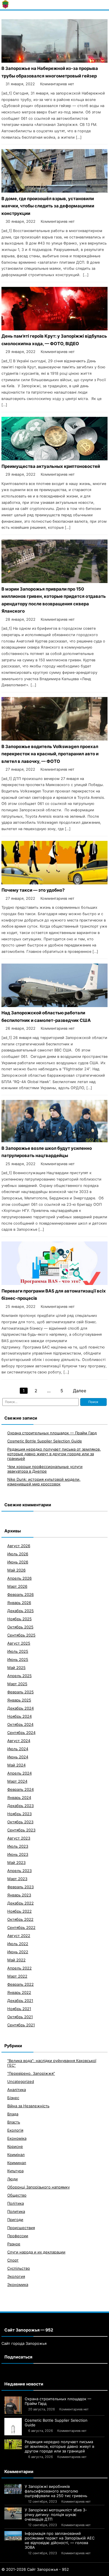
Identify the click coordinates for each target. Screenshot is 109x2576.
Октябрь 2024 (20, 1724)
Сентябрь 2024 (21, 1733)
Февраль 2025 (20, 1692)
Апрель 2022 (19, 1968)
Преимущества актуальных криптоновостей (51, 466)
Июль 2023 (18, 1846)
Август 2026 (19, 1546)
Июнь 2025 (18, 1659)
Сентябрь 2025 (21, 1635)
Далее (80, 1391)
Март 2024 (17, 1781)
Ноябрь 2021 (19, 2009)
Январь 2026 (19, 1603)
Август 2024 (19, 1741)
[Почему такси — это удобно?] (54, 883)
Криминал (17, 2163)
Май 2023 (16, 1862)
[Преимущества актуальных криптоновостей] (54, 459)
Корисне (15, 2146)
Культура (15, 2171)
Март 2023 (17, 1879)
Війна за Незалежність (28, 2106)
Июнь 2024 (18, 1757)
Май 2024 (16, 1765)
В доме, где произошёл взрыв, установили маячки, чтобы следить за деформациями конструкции (48, 206)
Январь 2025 (19, 1700)
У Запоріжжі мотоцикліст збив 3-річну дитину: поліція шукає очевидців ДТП (56, 2515)
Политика (16, 2211)
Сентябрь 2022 (21, 1927)
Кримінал (16, 2155)
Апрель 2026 (19, 1578)
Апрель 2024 (19, 1773)
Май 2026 (16, 1570)
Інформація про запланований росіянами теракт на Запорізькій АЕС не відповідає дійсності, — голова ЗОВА (60, 2540)
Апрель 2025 (19, 1676)
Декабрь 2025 (20, 1611)
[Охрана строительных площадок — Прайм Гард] (13, 2405)
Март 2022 (17, 1976)
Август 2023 (19, 1838)
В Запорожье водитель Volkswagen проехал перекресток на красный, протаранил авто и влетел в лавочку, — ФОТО (50, 754)
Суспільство (19, 2268)
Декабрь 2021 (20, 2001)
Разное (14, 2244)
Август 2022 (19, 1936)
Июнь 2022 (18, 1952)
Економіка (17, 2138)
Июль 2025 (18, 1651)
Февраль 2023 (20, 1887)
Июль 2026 (18, 1554)
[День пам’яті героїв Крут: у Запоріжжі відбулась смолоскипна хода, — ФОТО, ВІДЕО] (54, 329)
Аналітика (17, 2090)
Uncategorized (21, 2081)
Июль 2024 (18, 1749)
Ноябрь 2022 (19, 1911)
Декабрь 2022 (20, 1903)
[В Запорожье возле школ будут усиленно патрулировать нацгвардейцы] (54, 1141)
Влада (13, 2114)
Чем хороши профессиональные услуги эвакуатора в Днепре (45, 1469)
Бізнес (13, 2098)
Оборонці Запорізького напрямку (39, 2187)
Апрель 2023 (19, 1871)
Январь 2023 (19, 1895)
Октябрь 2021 (20, 2017)
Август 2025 (19, 1643)
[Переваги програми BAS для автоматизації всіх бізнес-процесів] (54, 1283)
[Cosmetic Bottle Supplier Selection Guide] (13, 2427)
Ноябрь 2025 (19, 1619)
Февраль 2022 (20, 1984)
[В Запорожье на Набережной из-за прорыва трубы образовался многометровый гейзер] (54, 61)
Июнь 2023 (18, 1854)
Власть (14, 2122)
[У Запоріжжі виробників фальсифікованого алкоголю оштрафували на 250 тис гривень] (13, 2489)
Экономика (18, 2284)
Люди (12, 2179)
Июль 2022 (18, 1944)
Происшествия (21, 2228)
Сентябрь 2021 (21, 2025)
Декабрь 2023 (20, 1806)
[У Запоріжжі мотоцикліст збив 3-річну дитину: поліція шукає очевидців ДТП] (13, 2513)
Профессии (18, 2236)
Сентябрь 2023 (21, 1830)
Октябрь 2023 (20, 1822)
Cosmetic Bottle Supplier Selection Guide (45, 1441)
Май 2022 (16, 1960)
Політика (16, 2203)
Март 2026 (17, 1586)
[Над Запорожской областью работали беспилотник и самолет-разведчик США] (54, 1005)
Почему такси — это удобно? (33, 890)
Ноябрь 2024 (19, 1716)
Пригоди (15, 2220)
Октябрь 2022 (20, 1919)
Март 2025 (17, 1684)
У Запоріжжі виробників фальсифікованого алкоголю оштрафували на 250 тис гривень (56, 2491)
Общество (17, 2195)
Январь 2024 (19, 1797)
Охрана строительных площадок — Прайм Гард (52, 1433)
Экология (16, 2276)
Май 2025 (16, 1668)
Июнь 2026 (18, 1562)
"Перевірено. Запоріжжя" (31, 2073)
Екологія (15, 2130)
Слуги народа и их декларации (36, 2252)
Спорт (13, 2260)
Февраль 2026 (20, 1594)
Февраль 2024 (20, 1789)
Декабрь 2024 (20, 1708)
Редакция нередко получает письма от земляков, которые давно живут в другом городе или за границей (54, 1454)
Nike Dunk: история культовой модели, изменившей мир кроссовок (44, 1482)
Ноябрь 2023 (19, 1814)
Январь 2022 (19, 1992)
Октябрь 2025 (20, 1627)
